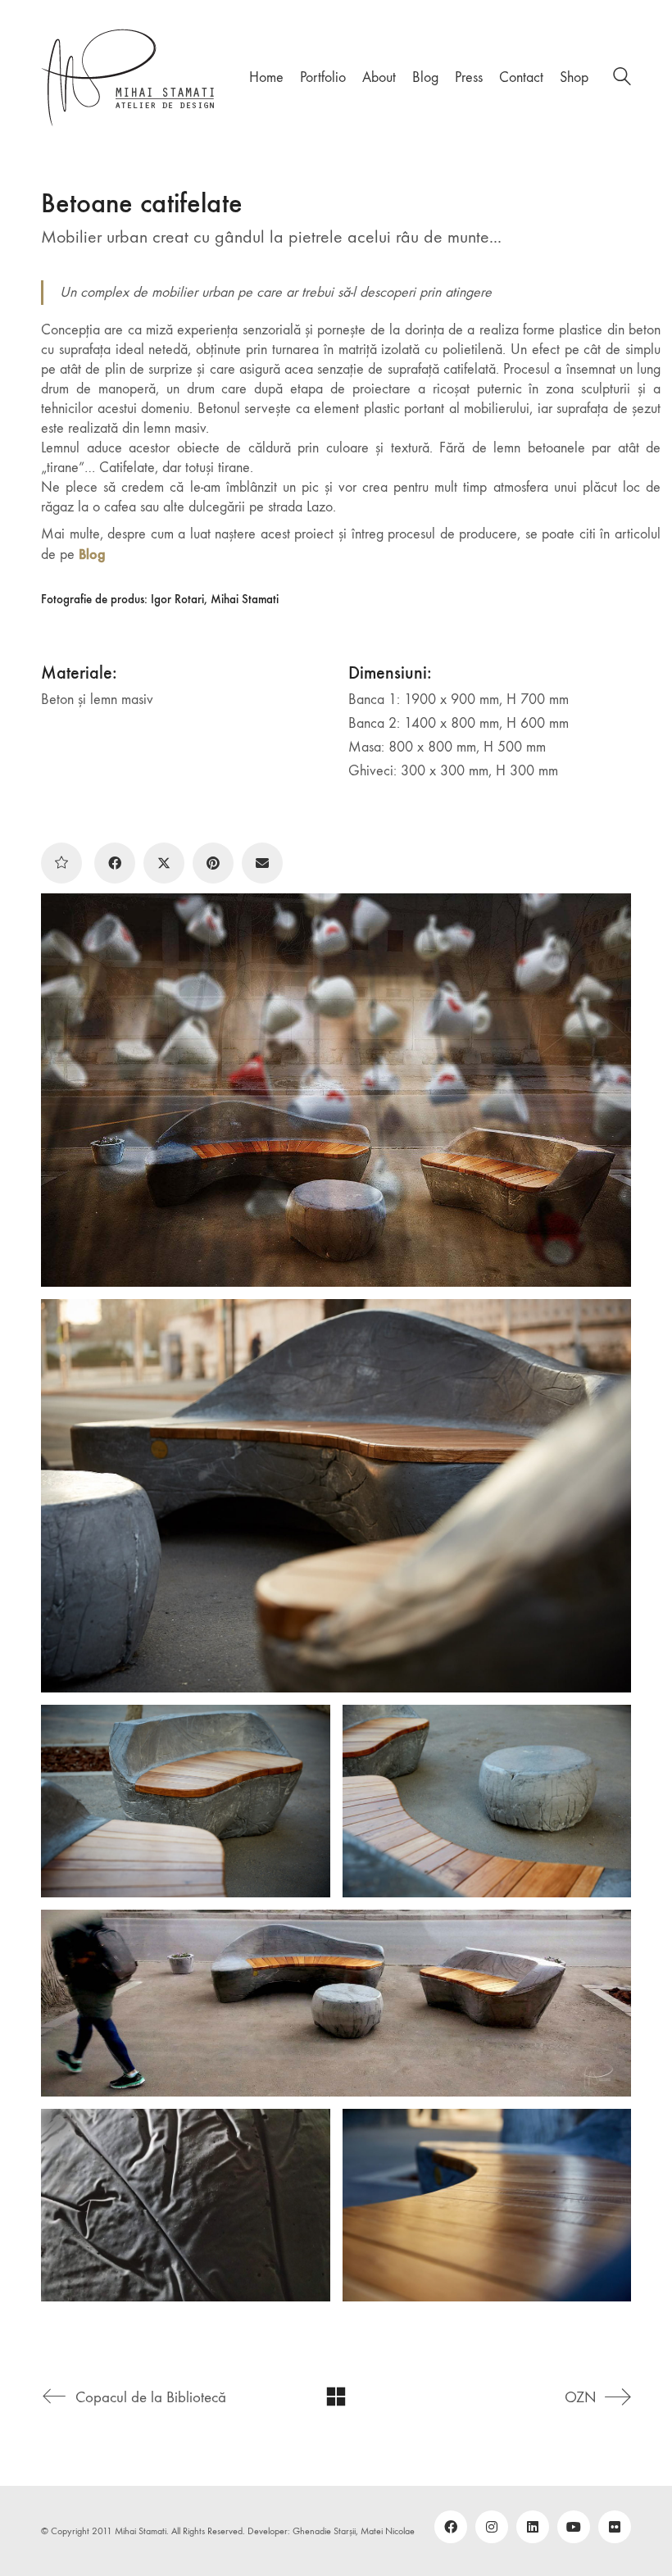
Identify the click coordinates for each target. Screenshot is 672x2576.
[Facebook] (115, 863)
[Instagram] (492, 2527)
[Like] (61, 863)
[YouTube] (574, 2527)
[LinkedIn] (533, 2527)
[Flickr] (615, 2527)
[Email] (262, 863)
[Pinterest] (213, 863)
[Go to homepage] (129, 77)
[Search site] (622, 79)
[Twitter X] (164, 863)
